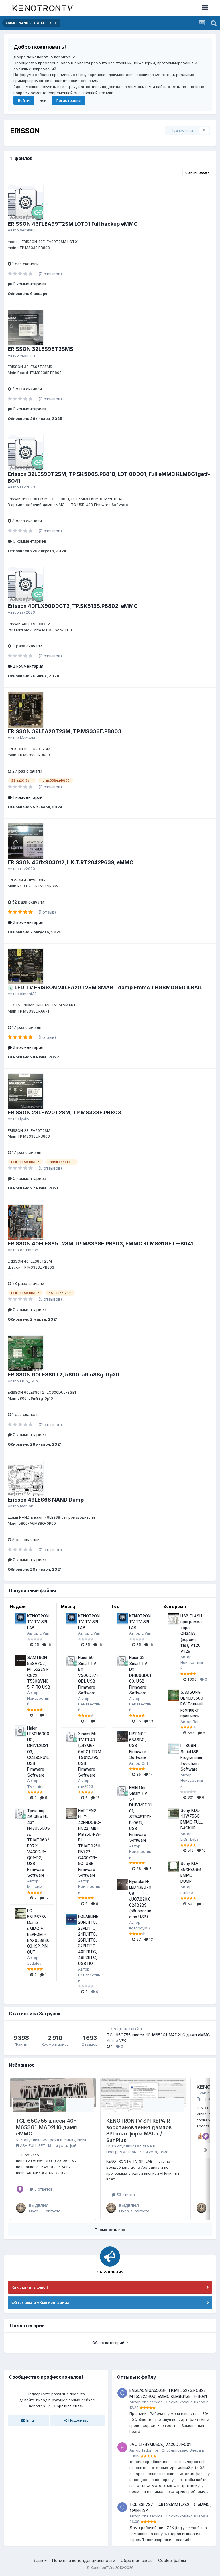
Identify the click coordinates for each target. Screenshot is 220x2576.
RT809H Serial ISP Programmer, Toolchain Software (192, 1757)
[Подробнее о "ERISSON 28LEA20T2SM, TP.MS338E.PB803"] (26, 1091)
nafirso (187, 1892)
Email (30, 2420)
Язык (39, 2560)
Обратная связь (69, 2406)
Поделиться (79, 2420)
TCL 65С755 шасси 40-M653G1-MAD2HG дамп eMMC (158, 2035)
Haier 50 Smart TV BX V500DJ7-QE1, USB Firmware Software (88, 1675)
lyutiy (25, 1119)
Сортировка (197, 173)
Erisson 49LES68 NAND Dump (46, 1500)
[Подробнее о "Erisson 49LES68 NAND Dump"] (26, 1478)
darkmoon (29, 1250)
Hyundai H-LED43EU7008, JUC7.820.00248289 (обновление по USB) (140, 1899)
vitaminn (27, 355)
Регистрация (69, 100)
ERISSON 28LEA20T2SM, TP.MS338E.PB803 (64, 1112)
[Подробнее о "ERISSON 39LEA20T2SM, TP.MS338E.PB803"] (26, 710)
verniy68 (28, 230)
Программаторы (121, 2152)
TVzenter (36, 1786)
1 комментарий (27, 797)
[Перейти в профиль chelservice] (122, 2393)
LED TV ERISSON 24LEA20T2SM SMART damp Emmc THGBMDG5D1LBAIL (108, 987)
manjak (26, 1506)
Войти (24, 100)
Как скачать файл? (30, 2287)
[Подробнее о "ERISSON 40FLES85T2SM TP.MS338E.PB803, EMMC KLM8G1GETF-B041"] (26, 1222)
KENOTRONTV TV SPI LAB (38, 1622)
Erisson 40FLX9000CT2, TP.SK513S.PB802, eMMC (73, 606)
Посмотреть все (110, 2230)
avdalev (34, 1963)
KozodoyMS (140, 1928)
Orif (145, 1763)
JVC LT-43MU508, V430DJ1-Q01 (160, 2445)
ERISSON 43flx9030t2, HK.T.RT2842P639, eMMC (70, 862)
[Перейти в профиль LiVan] (21, 2208)
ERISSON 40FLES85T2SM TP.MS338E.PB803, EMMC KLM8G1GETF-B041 (100, 1244)
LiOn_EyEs (29, 1381)
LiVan (44, 1633)
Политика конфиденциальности (84, 2560)
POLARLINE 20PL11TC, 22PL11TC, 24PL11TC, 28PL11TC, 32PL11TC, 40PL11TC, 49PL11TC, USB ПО (88, 1940)
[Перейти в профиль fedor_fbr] (122, 2447)
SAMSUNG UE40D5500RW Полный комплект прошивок (192, 1704)
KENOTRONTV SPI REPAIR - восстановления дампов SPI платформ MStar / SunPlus (140, 2130)
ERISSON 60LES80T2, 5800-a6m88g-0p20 (64, 1375)
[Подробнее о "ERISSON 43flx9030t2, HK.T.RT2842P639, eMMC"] (26, 841)
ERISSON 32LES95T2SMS (41, 349)
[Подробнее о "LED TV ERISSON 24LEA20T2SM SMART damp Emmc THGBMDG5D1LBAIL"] (26, 966)
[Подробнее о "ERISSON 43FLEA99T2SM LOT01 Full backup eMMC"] (26, 203)
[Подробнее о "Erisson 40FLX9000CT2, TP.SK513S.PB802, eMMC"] (26, 585)
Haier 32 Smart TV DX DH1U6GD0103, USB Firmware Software (140, 1675)
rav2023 (27, 487)
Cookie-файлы (172, 2560)
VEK (123, 2040)
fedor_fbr (150, 2450)
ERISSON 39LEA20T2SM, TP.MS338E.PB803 (65, 731)
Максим (27, 737)
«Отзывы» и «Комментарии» (41, 2302)
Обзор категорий (109, 2343)
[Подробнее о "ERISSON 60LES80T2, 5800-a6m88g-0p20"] (26, 1353)
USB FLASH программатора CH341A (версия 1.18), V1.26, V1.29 (191, 1634)
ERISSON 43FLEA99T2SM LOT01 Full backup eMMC (73, 224)
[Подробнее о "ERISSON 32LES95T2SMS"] (26, 328)
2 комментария (27, 666)
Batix (197, 1722)
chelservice (152, 2402)
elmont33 (28, 994)
